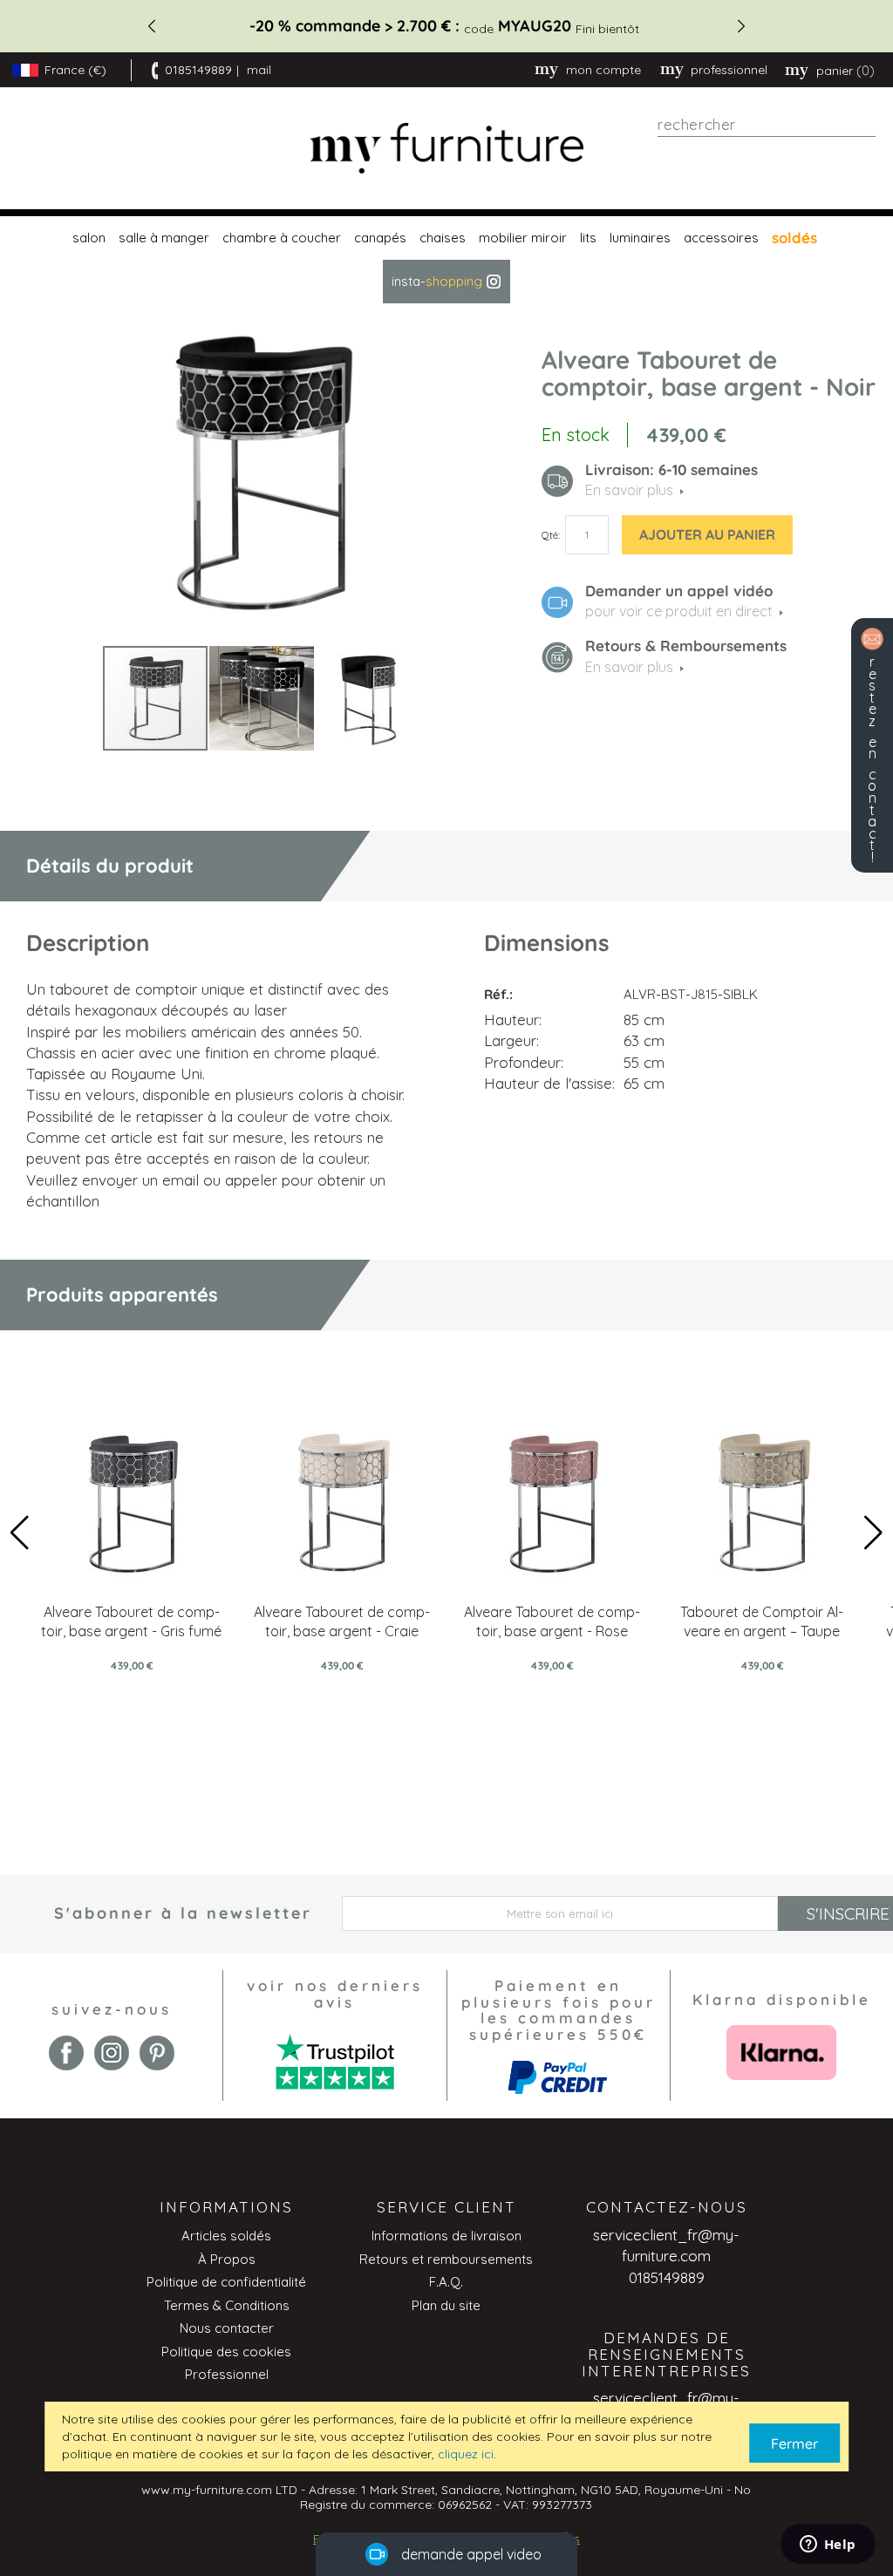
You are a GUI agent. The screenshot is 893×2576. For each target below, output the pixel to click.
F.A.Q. (446, 2282)
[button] (262, 698)
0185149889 (198, 70)
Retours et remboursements (446, 2259)
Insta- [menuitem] (437, 281)
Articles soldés (226, 2236)
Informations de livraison (446, 2236)
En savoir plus (629, 667)
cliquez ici (466, 2454)
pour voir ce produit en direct (679, 611)
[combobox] (767, 125)
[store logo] (447, 149)
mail (259, 70)
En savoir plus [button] (629, 490)
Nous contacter (227, 2328)
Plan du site (446, 2305)
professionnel (729, 70)
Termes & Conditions (227, 2305)
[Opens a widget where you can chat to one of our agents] (828, 2545)
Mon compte (603, 70)
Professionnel (227, 2374)
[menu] (446, 260)
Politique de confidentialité (226, 2282)
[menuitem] (87, 238)
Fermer (794, 2443)
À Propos (227, 2259)
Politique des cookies (226, 2352)
